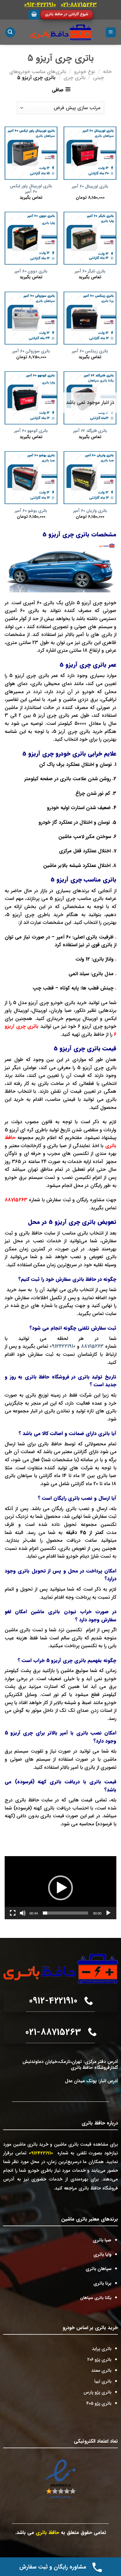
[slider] (65, 1913)
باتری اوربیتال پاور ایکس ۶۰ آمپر (31, 189)
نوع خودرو (85, 72)
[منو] (111, 32)
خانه (107, 72)
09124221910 (63, 1346)
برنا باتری (102, 2284)
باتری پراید (102, 2349)
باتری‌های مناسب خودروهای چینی (57, 75)
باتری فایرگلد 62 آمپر (90, 431)
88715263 (16, 1200)
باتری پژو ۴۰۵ (99, 2404)
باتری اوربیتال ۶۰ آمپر (90, 187)
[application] (60, 1888)
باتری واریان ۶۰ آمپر (90, 511)
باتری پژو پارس (97, 2392)
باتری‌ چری (74, 78)
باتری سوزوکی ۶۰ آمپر (31, 351)
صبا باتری (102, 2240)
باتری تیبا (103, 2381)
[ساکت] (23, 1913)
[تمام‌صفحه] (13, 1913)
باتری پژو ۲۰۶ (99, 2360)
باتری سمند (101, 2371)
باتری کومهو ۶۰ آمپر (31, 431)
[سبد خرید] (34, 15)
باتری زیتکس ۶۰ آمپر (90, 351)
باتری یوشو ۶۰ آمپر (31, 511)
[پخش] (108, 1913)
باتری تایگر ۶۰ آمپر (90, 271)
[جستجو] (10, 32)
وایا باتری (102, 2255)
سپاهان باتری (99, 2269)
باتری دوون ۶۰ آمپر (31, 271)
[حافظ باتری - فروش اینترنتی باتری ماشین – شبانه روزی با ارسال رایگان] (61, 32)
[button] (60, 1888)
